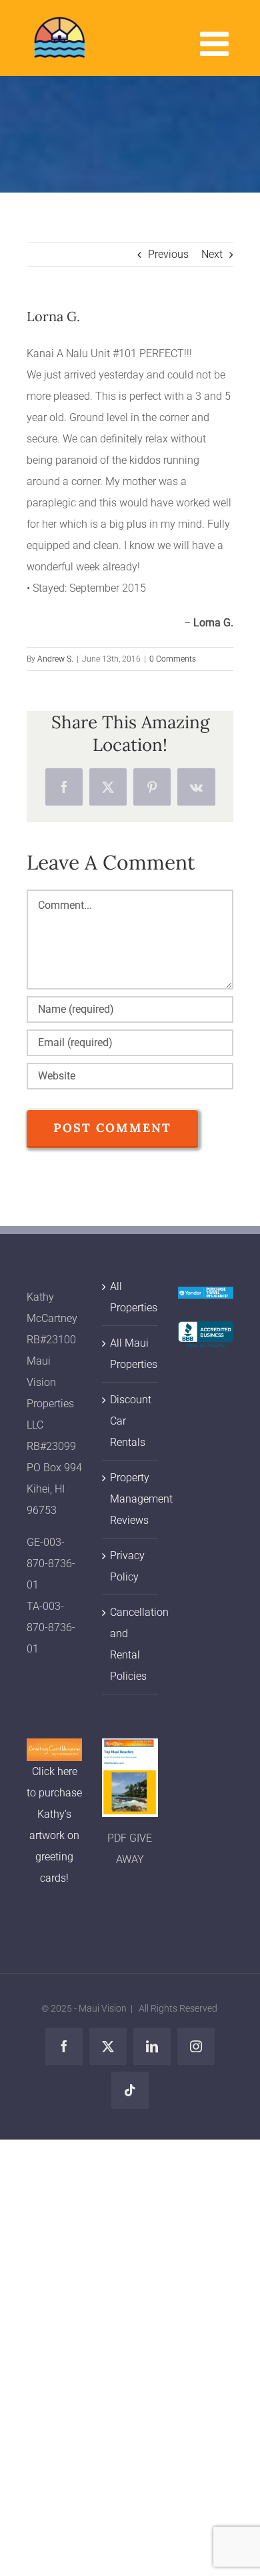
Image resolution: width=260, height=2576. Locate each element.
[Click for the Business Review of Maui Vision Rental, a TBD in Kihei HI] (206, 1332)
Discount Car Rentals (130, 1421)
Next (212, 254)
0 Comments (173, 659)
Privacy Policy (127, 1566)
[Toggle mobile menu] (217, 43)
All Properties (130, 1297)
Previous (168, 254)
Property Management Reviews (130, 1499)
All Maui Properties (130, 1354)
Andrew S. (55, 659)
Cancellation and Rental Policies (130, 1644)
